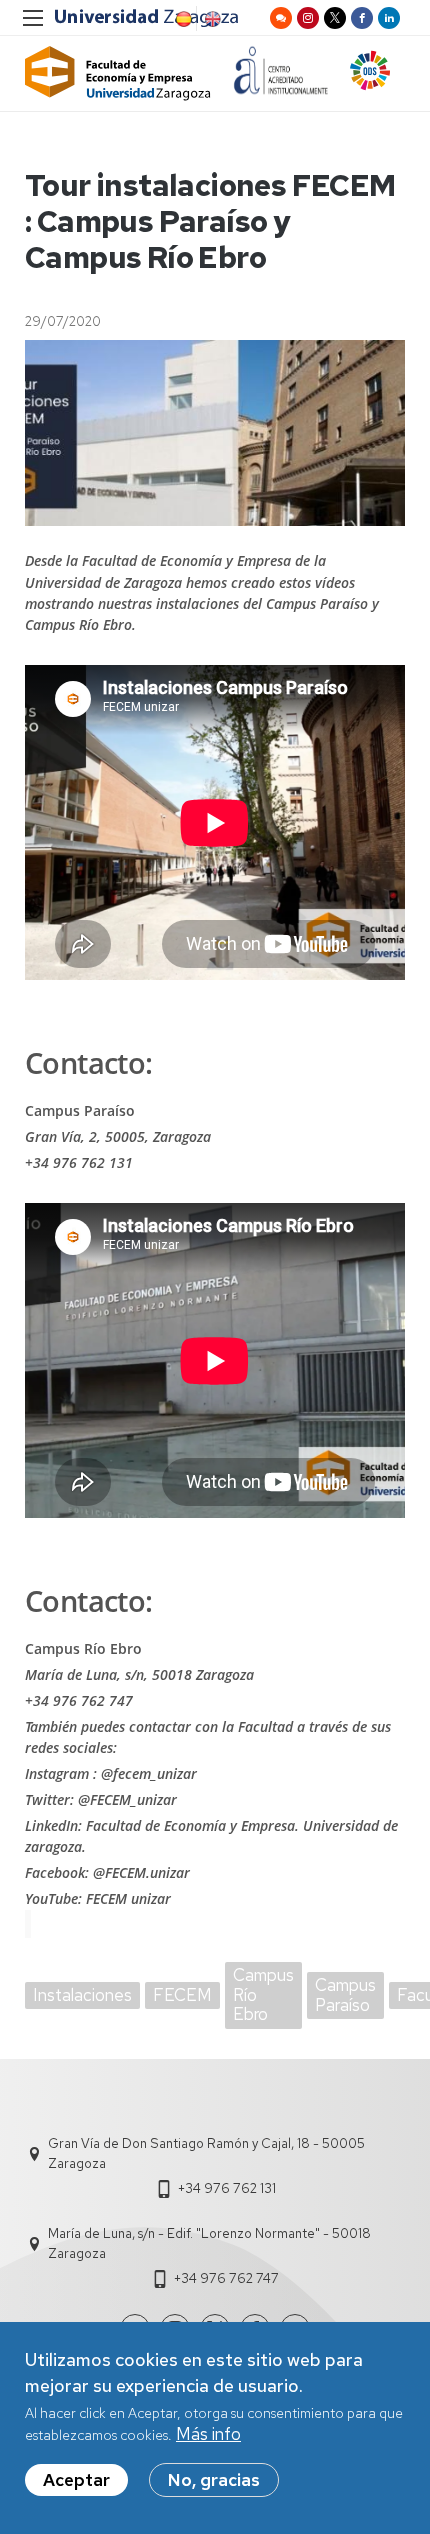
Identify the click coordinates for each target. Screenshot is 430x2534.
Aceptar (76, 2480)
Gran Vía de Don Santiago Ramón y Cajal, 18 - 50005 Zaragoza (206, 2153)
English (211, 19)
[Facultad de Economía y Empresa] (118, 73)
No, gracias (214, 2480)
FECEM (182, 1995)
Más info (208, 2434)
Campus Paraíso (345, 1995)
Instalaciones (82, 1995)
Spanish (182, 19)
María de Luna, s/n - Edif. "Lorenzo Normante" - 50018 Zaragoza (209, 2243)
